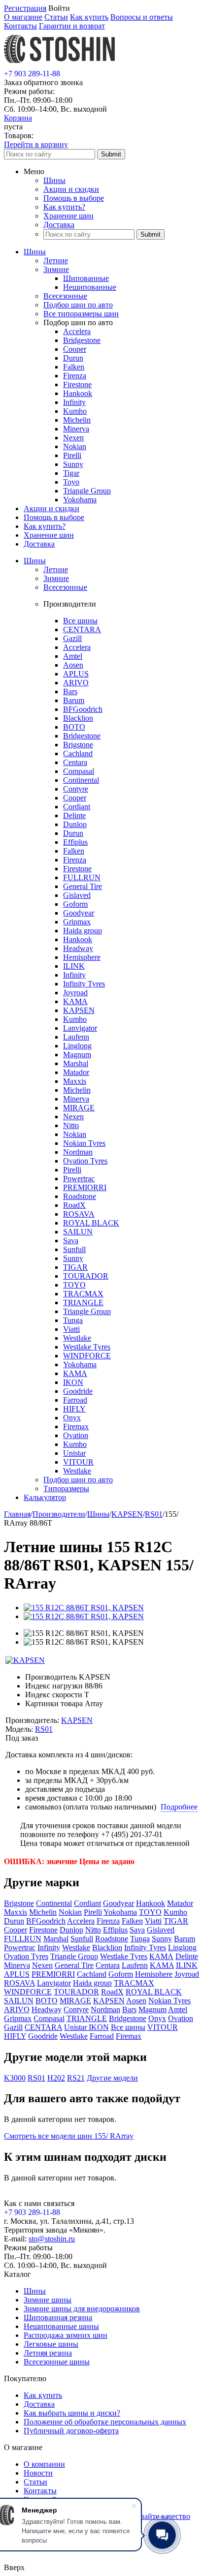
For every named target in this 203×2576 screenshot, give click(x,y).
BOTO (74, 727)
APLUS (76, 674)
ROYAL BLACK (91, 1223)
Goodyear (79, 913)
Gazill (72, 638)
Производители (59, 1514)
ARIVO (76, 683)
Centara (75, 762)
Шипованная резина (58, 2317)
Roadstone (80, 1196)
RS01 (154, 1514)
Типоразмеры (66, 1488)
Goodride (78, 1391)
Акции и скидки (71, 189)
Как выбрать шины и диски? (72, 2413)
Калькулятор (45, 1497)
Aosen (73, 665)
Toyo (71, 482)
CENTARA (82, 629)
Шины (54, 180)
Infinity (74, 402)
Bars (70, 691)
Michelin (77, 420)
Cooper (75, 349)
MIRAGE (79, 1108)
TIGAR (75, 1267)
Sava (71, 1241)
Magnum (77, 1055)
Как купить (89, 17)
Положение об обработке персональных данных (105, 2422)
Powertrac (79, 1179)
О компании (44, 2464)
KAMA (75, 1001)
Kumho (75, 411)
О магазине (23, 17)
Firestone (77, 384)
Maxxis (75, 1081)
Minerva (76, 429)
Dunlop (75, 824)
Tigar (71, 473)
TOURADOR (86, 1276)
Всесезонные (65, 296)
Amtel (73, 656)
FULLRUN (82, 877)
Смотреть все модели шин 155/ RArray (69, 2136)
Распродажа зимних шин (66, 2335)
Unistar (74, 1453)
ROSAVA (79, 1214)
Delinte (74, 815)
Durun (73, 358)
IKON (73, 1382)
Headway (78, 948)
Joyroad (75, 993)
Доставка (59, 225)
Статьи (56, 17)
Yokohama (80, 500)
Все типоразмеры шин (81, 314)
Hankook (78, 393)
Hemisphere (82, 957)
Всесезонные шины (57, 2362)
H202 (56, 2078)
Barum (74, 700)
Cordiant (77, 807)
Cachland (78, 753)
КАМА (75, 1373)
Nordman (78, 1152)
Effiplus (75, 842)
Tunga (73, 1320)
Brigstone (78, 745)
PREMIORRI (85, 1187)
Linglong (77, 1046)
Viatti (71, 1329)
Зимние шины (48, 2300)
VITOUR (78, 1462)
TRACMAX (83, 1294)
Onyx (72, 1418)
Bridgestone (82, 340)
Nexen (73, 438)
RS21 (76, 2078)
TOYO (74, 1285)
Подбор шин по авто (78, 305)
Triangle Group (87, 491)
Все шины (80, 621)
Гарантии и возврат (72, 26)
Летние (56, 261)
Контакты (20, 26)
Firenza (75, 376)
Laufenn (76, 1037)
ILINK (74, 966)
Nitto (71, 1125)
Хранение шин (68, 216)
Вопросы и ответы (142, 17)
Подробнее (179, 1807)
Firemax (76, 1426)
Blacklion (78, 718)
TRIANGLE (83, 1303)
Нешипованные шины (61, 2326)
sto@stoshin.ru (52, 2239)
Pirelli (72, 455)
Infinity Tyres (84, 984)
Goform (75, 904)
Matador (76, 1072)
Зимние (56, 269)
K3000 (15, 2078)
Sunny (73, 464)
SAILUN (78, 1232)
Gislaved (77, 895)
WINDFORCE (87, 1356)
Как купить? (64, 207)
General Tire (83, 886)
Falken (74, 367)
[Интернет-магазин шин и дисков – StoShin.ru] (59, 65)
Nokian (75, 446)
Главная (17, 1514)
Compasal (79, 771)
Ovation (76, 1435)
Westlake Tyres (87, 1347)
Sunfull (74, 1249)
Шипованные (86, 278)
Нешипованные (90, 287)
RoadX (74, 1205)
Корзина (18, 118)
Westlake (77, 1338)
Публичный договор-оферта (71, 2431)
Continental (81, 780)
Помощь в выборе (74, 198)
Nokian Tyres (84, 1143)
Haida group (83, 931)
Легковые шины (51, 2344)
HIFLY (74, 1409)
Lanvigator (80, 1028)
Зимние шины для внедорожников (82, 2309)
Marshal (76, 1063)
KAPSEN (79, 1010)
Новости (38, 2473)
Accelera (77, 331)
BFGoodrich (83, 709)
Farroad (75, 1400)
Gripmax (77, 922)
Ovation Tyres (85, 1161)
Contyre (76, 789)
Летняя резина (48, 2353)
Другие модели (112, 2078)
